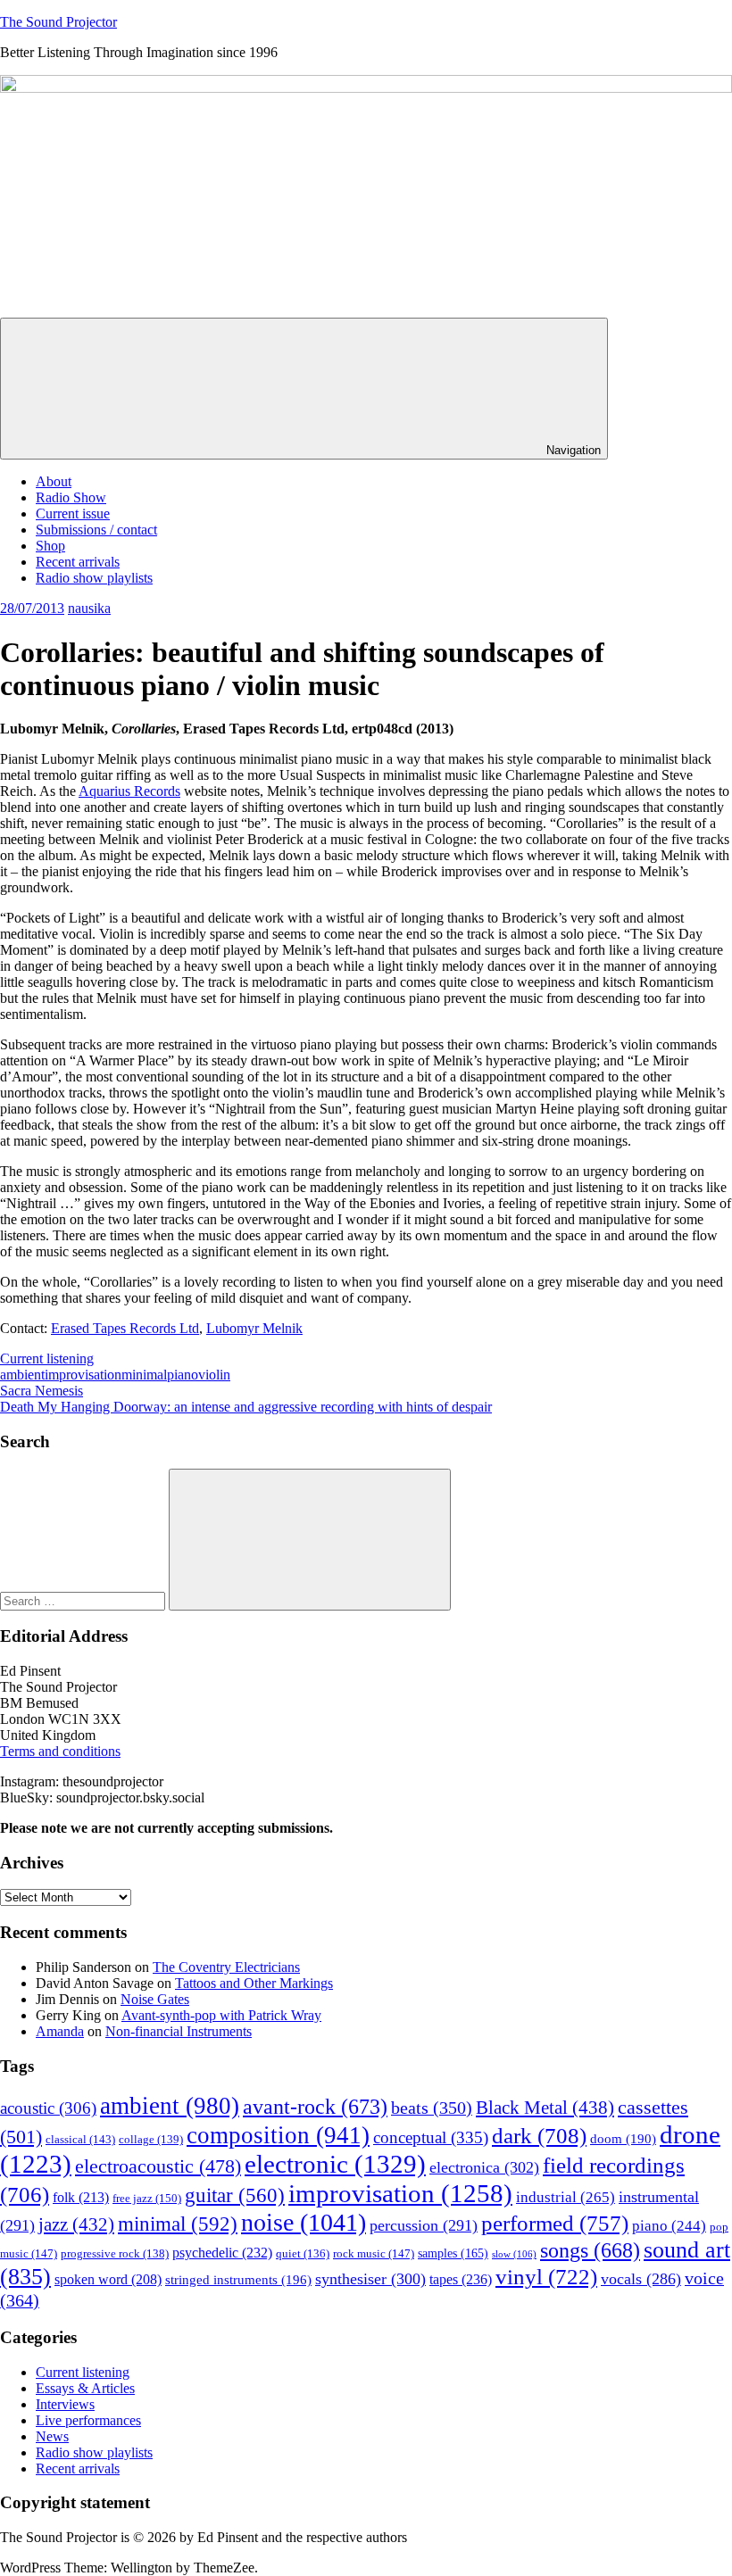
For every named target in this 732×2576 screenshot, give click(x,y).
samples (453, 2253)
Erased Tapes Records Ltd (125, 1328)
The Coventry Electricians (226, 1967)
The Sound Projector (58, 22)
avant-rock (315, 2106)
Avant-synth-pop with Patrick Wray (221, 2015)
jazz (76, 2224)
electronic (335, 2164)
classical (80, 2140)
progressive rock (115, 2254)
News (52, 2436)
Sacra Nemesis (42, 1391)
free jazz (147, 2198)
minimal (144, 1375)
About (54, 481)
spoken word (108, 2279)
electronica (484, 2167)
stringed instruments (238, 2280)
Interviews (65, 2404)
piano (183, 1375)
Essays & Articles (85, 2388)
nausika (89, 608)
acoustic (48, 2108)
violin (214, 1375)
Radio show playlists (94, 578)
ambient (22, 1375)
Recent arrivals (78, 562)
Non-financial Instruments (179, 2031)
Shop (50, 546)
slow (514, 2254)
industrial (566, 2197)
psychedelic (222, 2253)
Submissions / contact (96, 530)
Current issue (73, 514)
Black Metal (545, 2108)
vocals (641, 2279)
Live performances (88, 2420)
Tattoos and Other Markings (254, 1983)
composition (278, 2135)
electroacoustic (158, 2166)
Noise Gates (155, 1999)
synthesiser (370, 2279)
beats (432, 2108)
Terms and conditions (60, 1751)
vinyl (546, 2277)
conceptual (431, 2137)
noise (304, 2222)
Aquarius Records (129, 791)
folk (81, 2197)
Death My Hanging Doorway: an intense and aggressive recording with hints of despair (246, 1407)
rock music (374, 2253)
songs (590, 2250)
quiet (303, 2254)
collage (151, 2140)
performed (555, 2223)
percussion (424, 2225)
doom (623, 2139)
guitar (235, 2195)
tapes (461, 2279)
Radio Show (71, 497)
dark (539, 2136)
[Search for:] (84, 1600)
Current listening (47, 1358)
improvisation (83, 1375)
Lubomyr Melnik (254, 1328)
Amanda (60, 2031)
